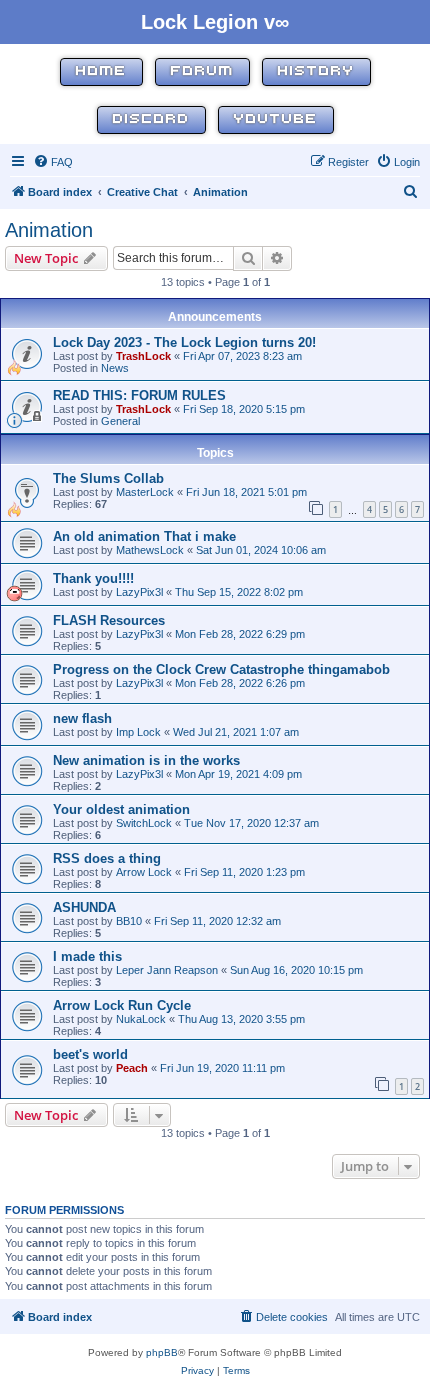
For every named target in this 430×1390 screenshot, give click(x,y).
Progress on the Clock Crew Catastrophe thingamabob (221, 669)
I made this (87, 956)
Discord (151, 119)
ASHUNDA (84, 907)
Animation (49, 230)
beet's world (90, 1054)
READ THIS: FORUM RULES (139, 395)
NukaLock (141, 1019)
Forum (202, 71)
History (316, 71)
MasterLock (145, 492)
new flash (82, 718)
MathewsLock (150, 550)
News (115, 368)
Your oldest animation (121, 809)
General (120, 421)
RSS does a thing (107, 858)
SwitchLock (144, 823)
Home (101, 71)
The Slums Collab (108, 478)
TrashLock (143, 356)
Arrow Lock (144, 872)
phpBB (162, 1352)
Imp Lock (138, 732)
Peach (132, 1068)
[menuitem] (53, 162)
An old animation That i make (144, 536)
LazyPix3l (139, 592)
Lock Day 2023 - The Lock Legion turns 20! (184, 342)
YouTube (276, 119)
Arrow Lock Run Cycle (122, 1005)
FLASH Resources (109, 620)
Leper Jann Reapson (167, 970)
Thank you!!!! (93, 578)
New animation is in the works (146, 760)
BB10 (129, 921)
